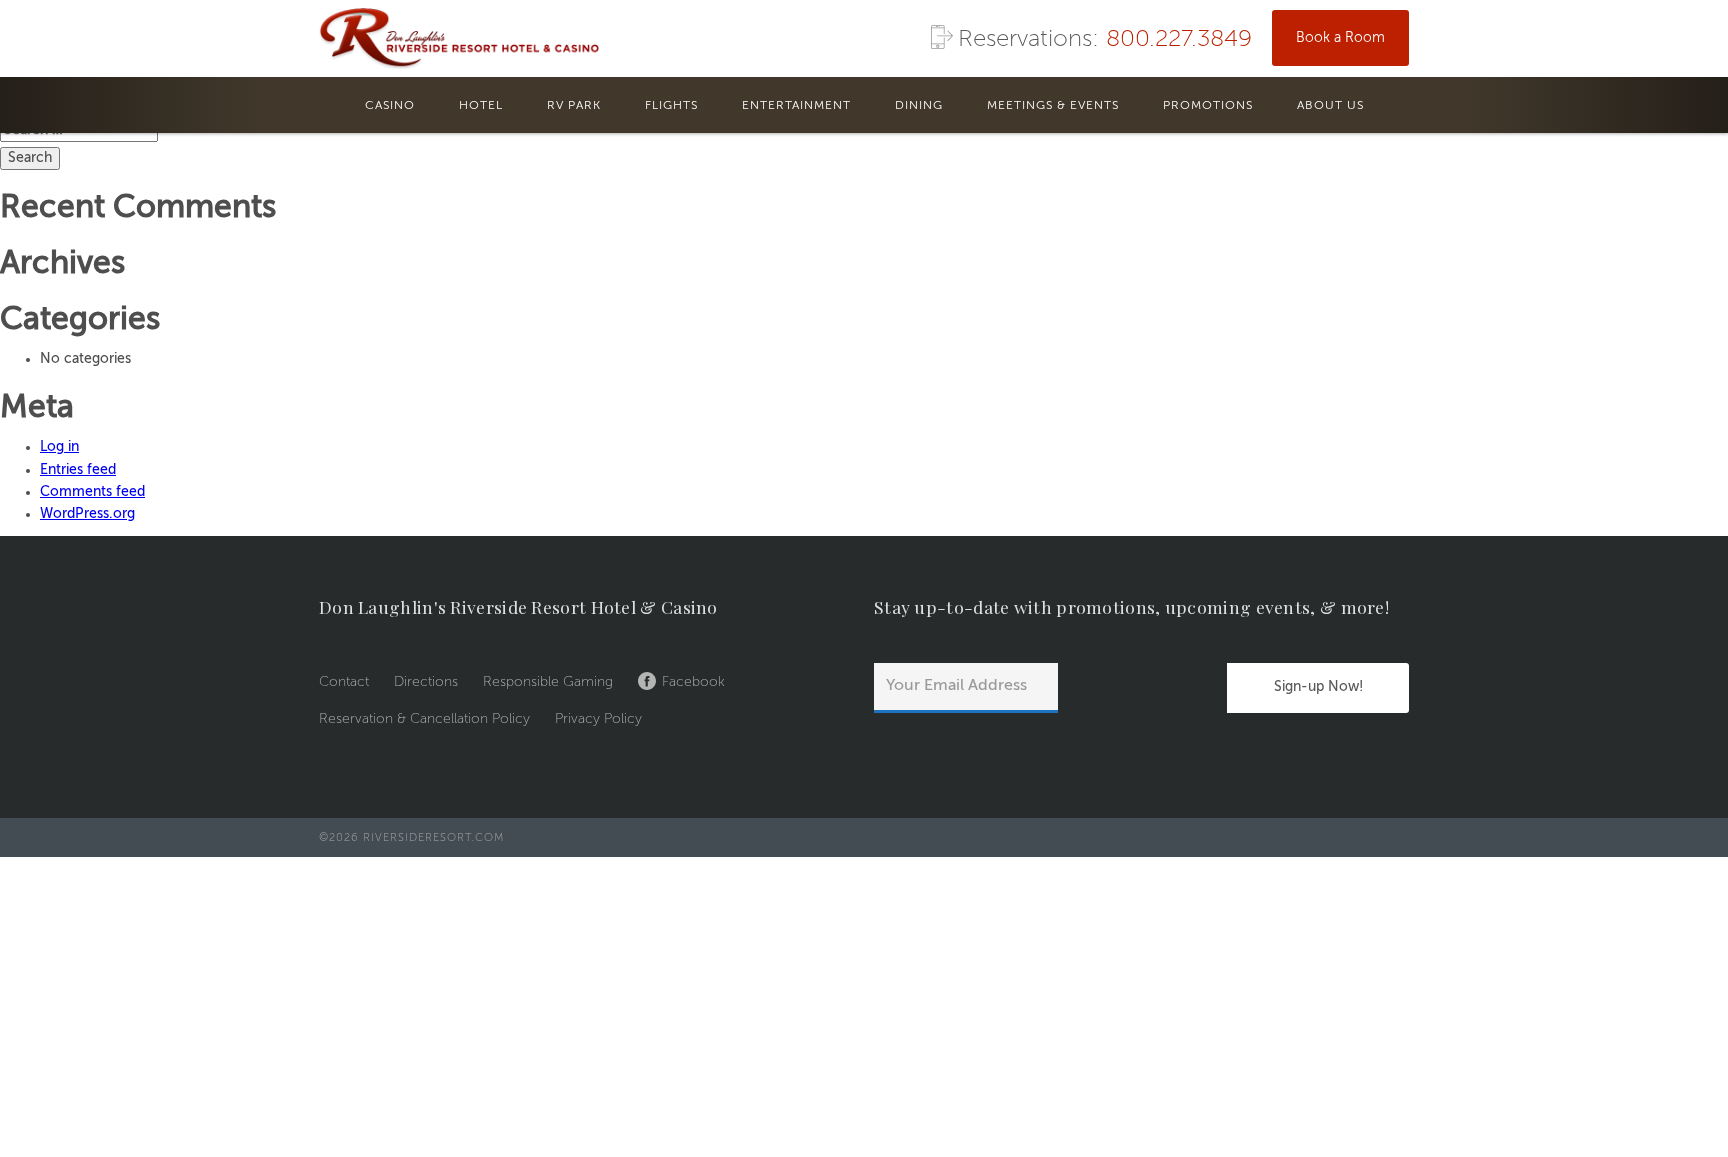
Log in (59, 447)
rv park (574, 106)
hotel (481, 106)
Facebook (693, 682)
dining (919, 106)
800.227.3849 (1179, 40)
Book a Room (1340, 38)
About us (1330, 106)
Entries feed (78, 470)
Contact (344, 682)
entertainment (796, 106)
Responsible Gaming (548, 682)
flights (671, 106)
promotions (1208, 106)
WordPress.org (87, 514)
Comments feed (92, 492)
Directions (426, 682)
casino (390, 106)
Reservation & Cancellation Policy (424, 719)
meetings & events (1053, 106)
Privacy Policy (598, 719)
